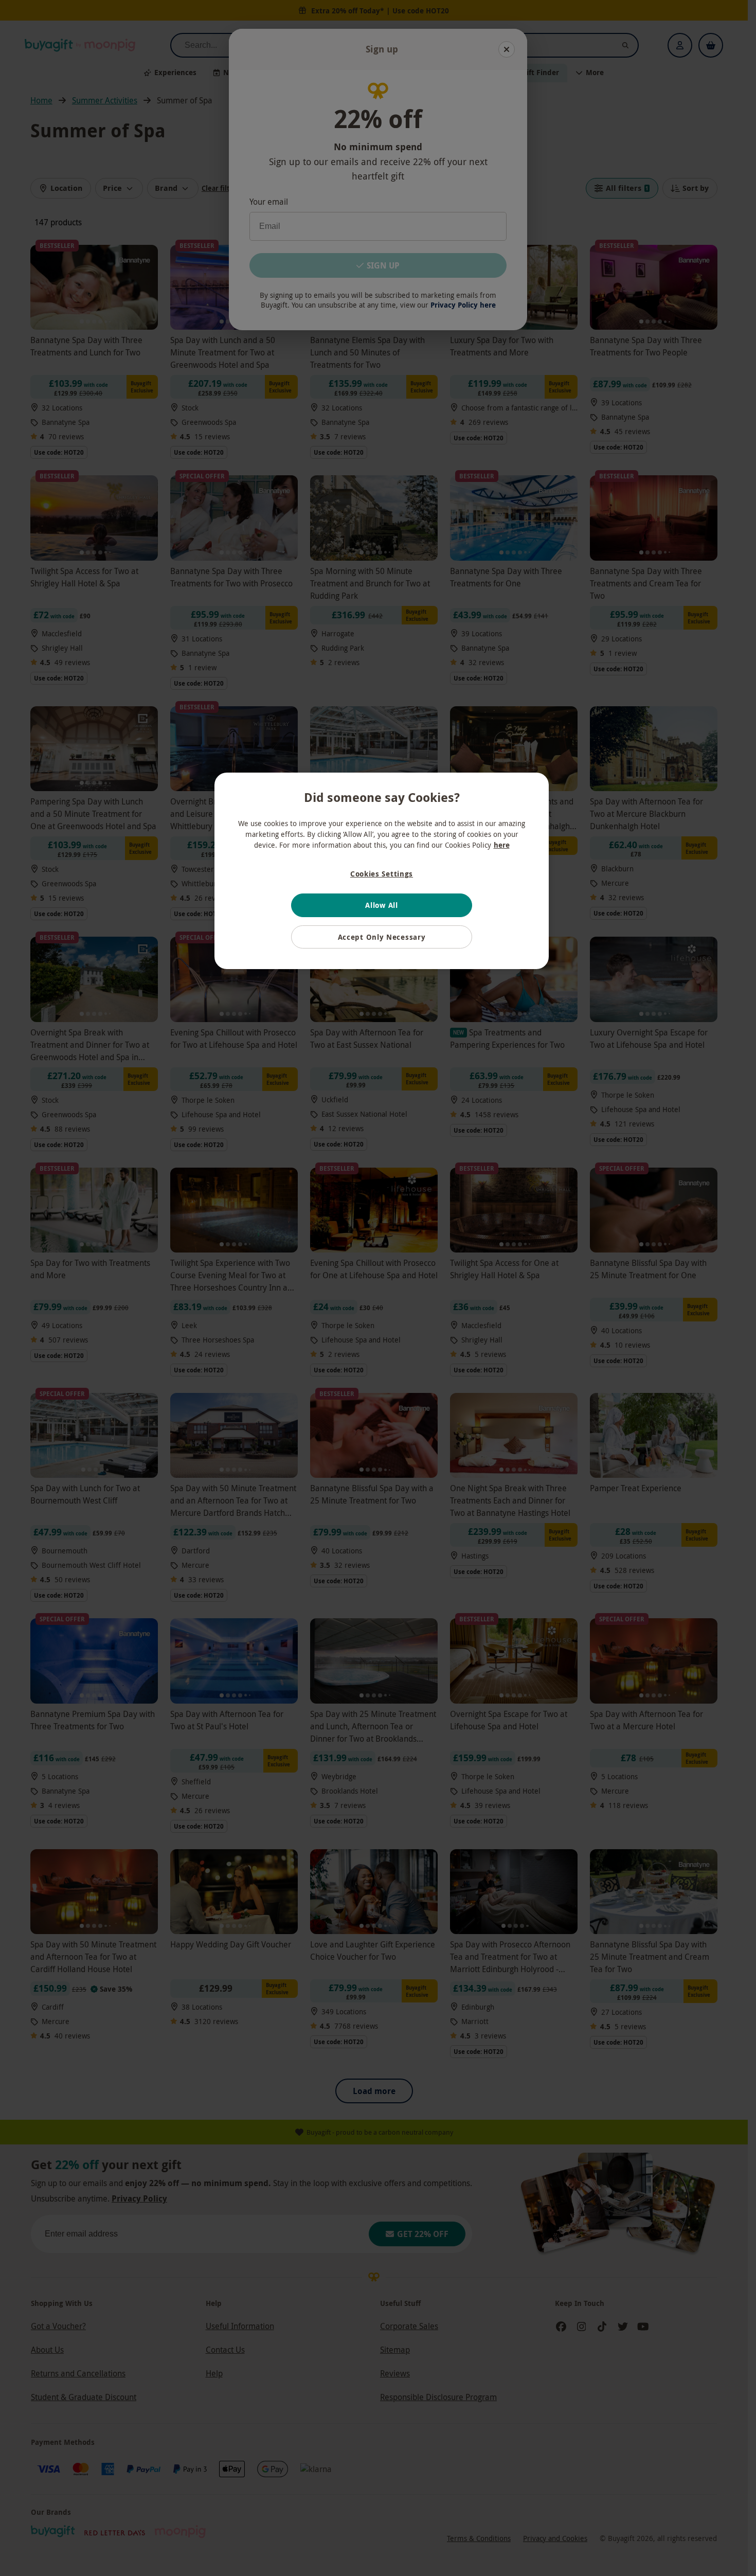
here (502, 845)
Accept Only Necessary (382, 937)
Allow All (381, 905)
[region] (382, 871)
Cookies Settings (382, 874)
